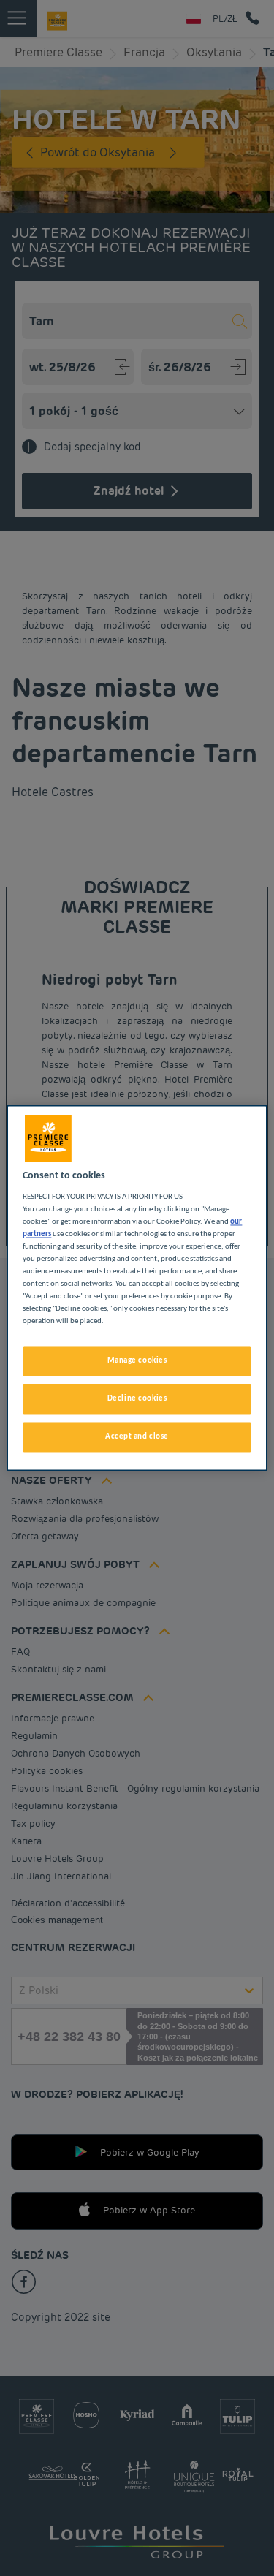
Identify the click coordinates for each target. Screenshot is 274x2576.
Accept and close (137, 1437)
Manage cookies (137, 1361)
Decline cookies (137, 1399)
